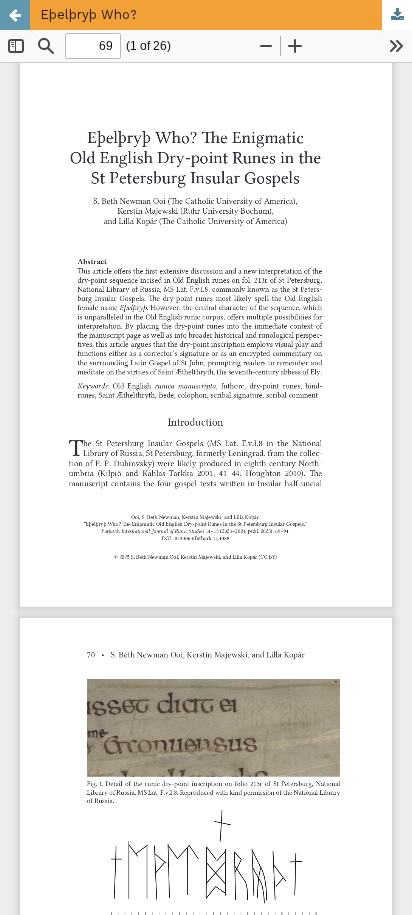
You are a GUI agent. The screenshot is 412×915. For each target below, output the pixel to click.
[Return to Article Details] (15, 15)
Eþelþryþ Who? (88, 14)
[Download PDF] (397, 15)
